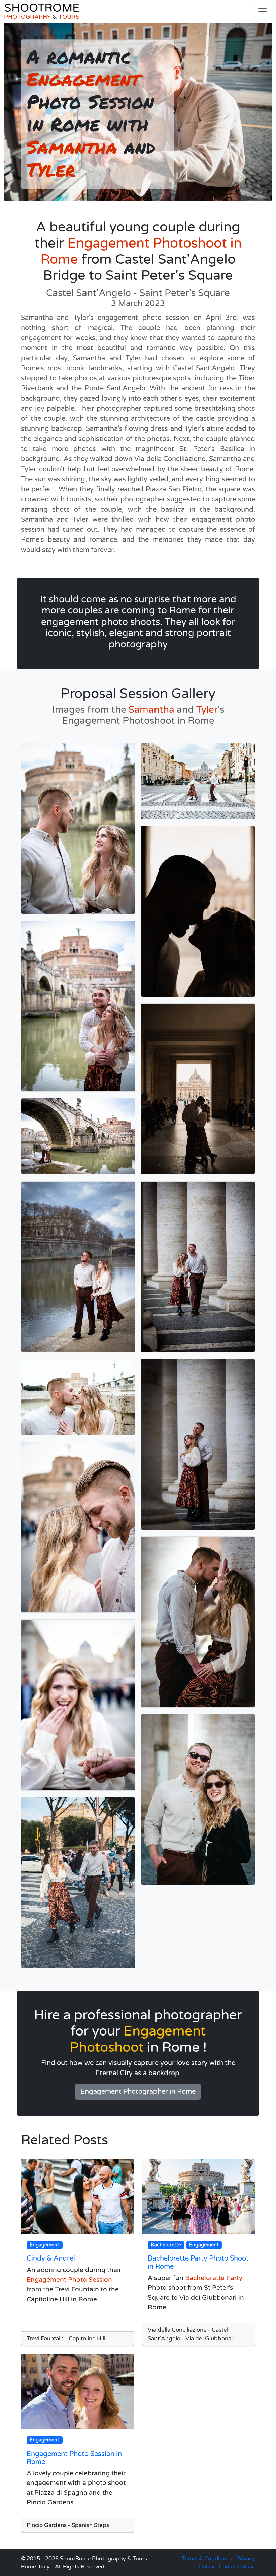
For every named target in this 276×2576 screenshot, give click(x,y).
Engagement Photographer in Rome (138, 2092)
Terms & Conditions (207, 2559)
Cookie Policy (236, 2567)
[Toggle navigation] (263, 11)
